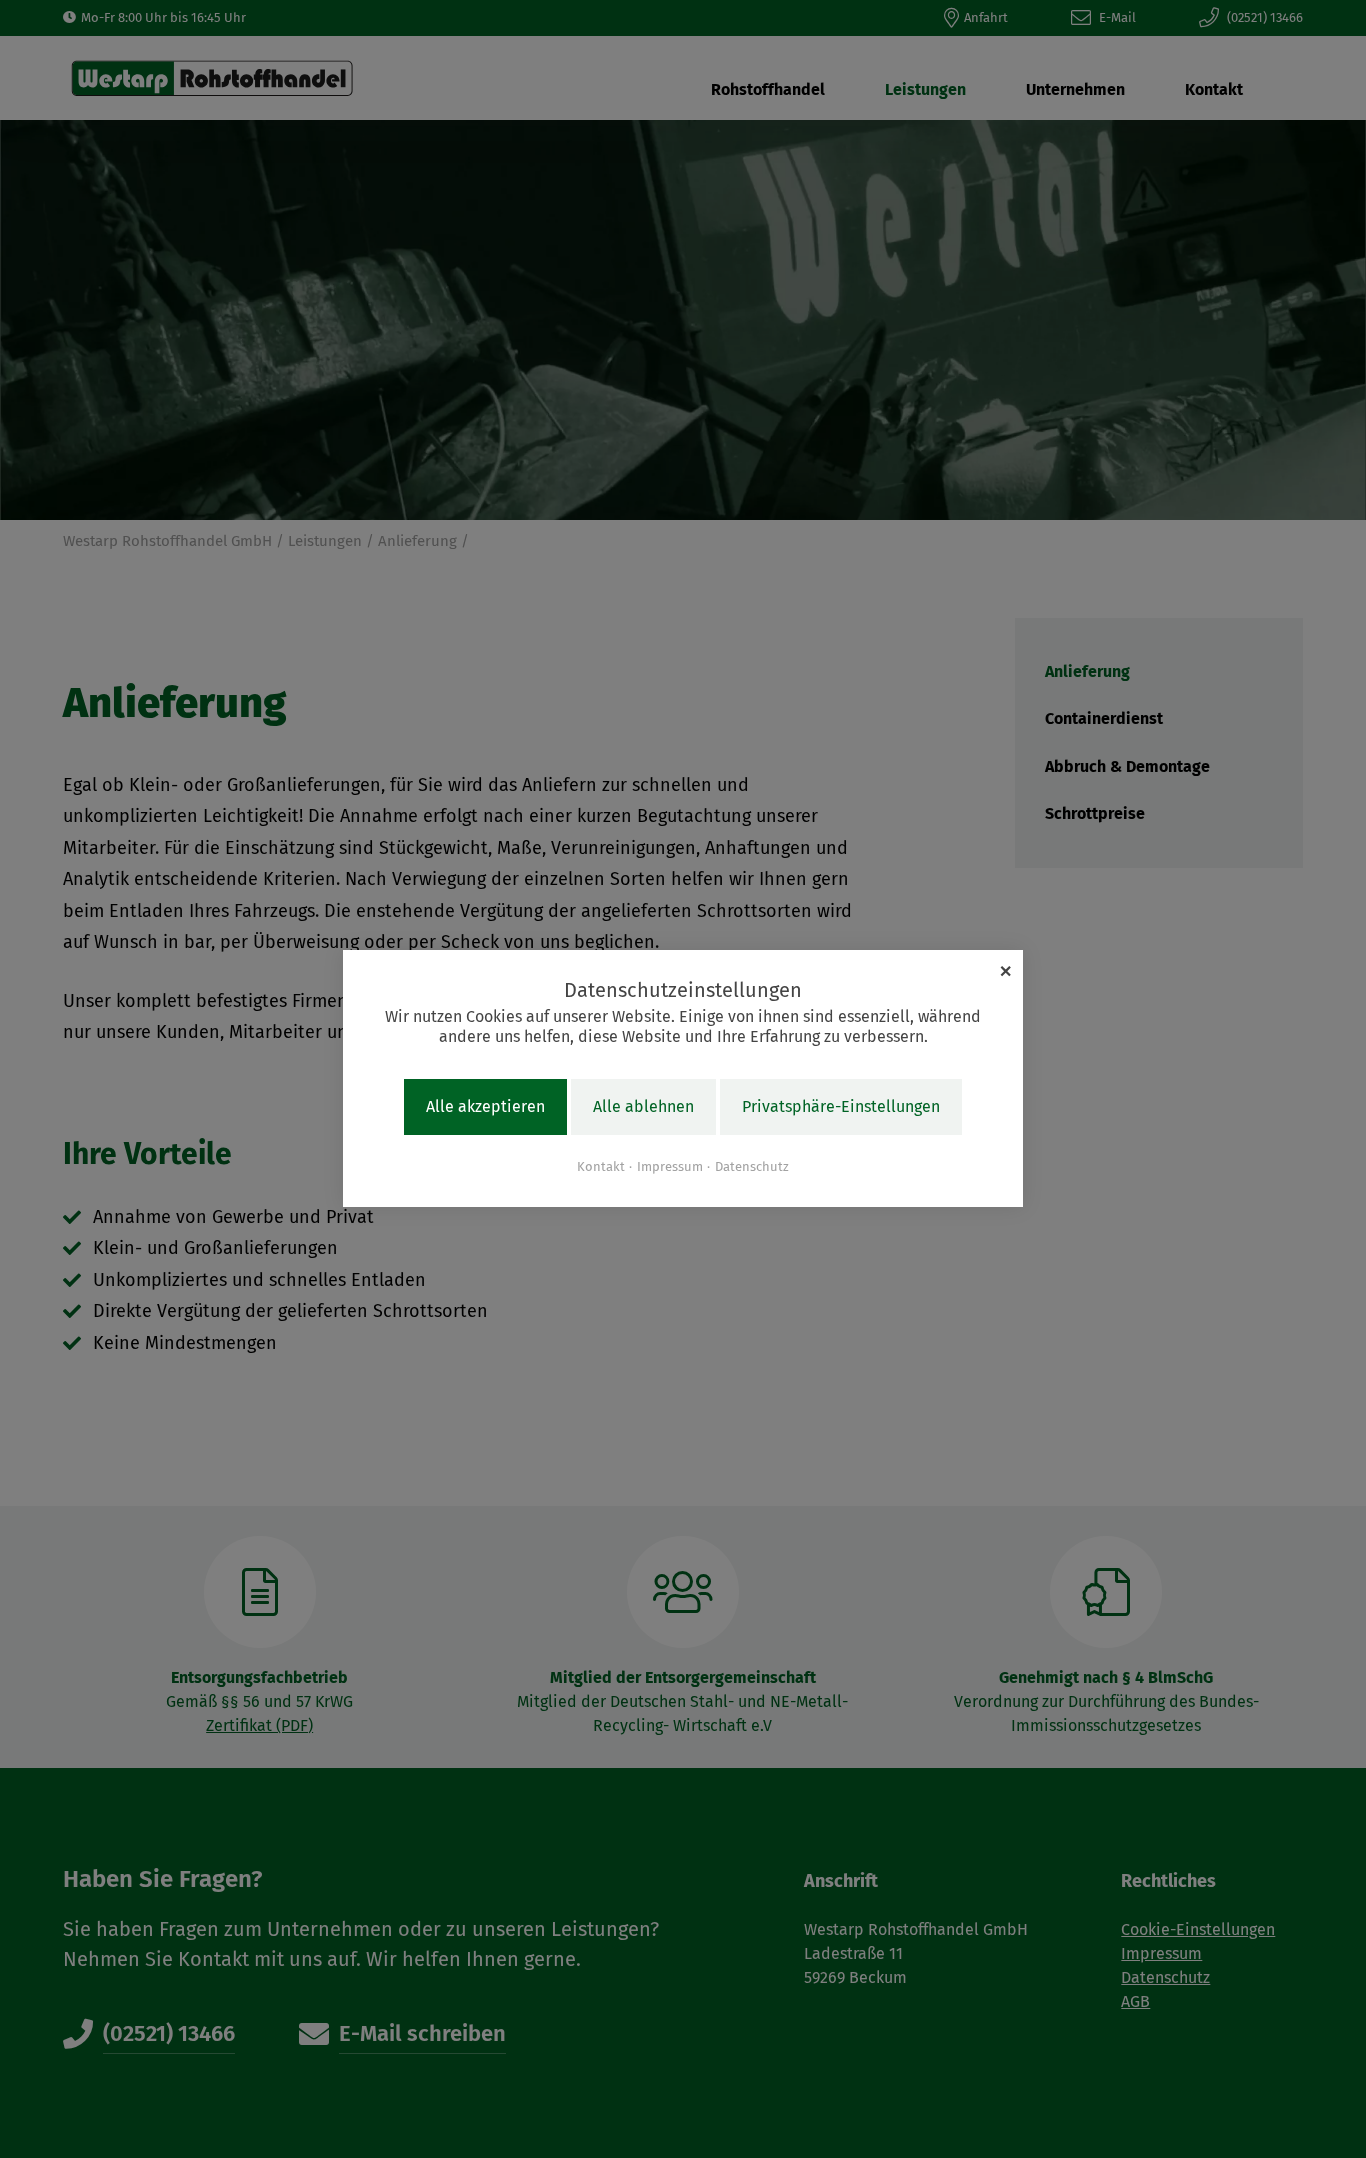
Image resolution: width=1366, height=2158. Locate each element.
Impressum (670, 1166)
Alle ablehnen (643, 1107)
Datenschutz (752, 1166)
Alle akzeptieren (485, 1107)
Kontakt (601, 1166)
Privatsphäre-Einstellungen (841, 1107)
